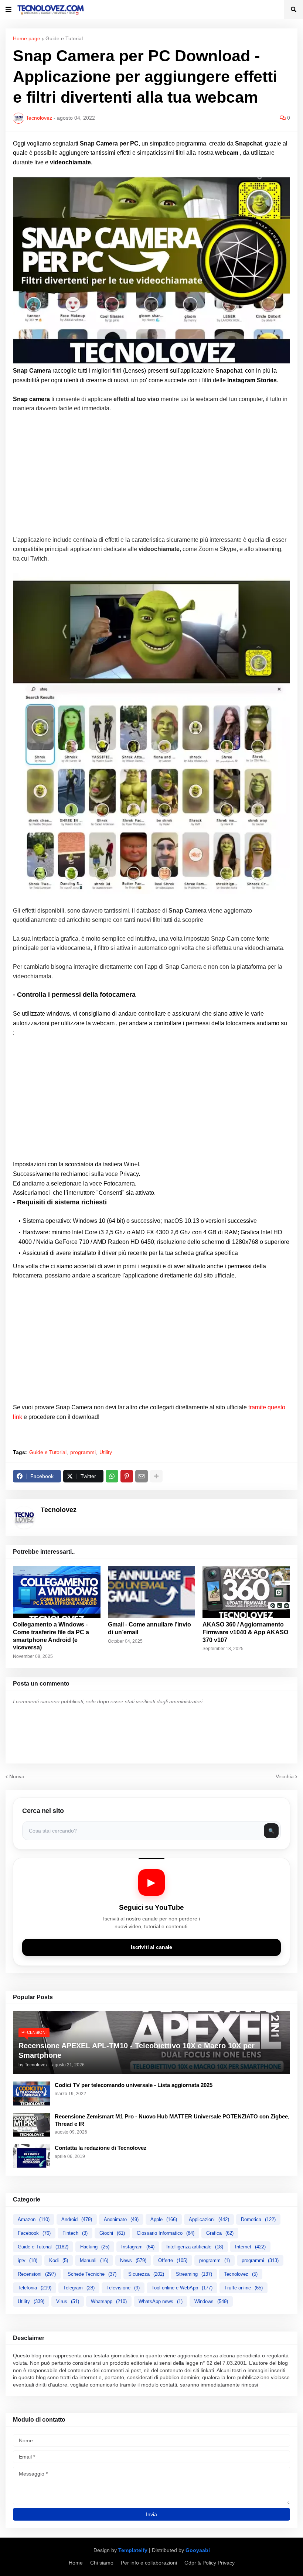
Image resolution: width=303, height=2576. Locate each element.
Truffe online (244, 2288)
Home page (27, 38)
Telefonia (35, 2288)
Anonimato (121, 2219)
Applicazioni (209, 2219)
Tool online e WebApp (182, 2288)
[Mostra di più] (156, 1476)
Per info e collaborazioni (149, 2563)
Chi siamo (102, 2563)
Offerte (173, 2260)
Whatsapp (109, 2301)
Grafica (220, 2233)
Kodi (59, 2260)
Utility (106, 1452)
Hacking (95, 2247)
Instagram (138, 2247)
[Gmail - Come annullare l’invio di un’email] (152, 1592)
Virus (68, 2301)
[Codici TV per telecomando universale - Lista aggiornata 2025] (31, 2093)
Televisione (123, 2288)
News (133, 2260)
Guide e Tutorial (64, 38)
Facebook (34, 2233)
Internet (250, 2247)
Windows (211, 2301)
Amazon (34, 2219)
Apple (164, 2219)
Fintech (75, 2233)
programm (215, 2260)
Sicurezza (146, 2274)
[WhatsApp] (112, 1476)
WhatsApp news (161, 2301)
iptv (28, 2260)
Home (76, 2563)
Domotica (258, 2219)
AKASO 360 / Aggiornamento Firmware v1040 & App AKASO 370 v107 (245, 1632)
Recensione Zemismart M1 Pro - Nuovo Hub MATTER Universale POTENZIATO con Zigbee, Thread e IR (172, 2120)
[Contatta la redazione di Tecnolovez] (31, 2156)
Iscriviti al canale (151, 1947)
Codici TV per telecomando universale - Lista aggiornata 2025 (134, 2085)
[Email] (142, 1476)
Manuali (94, 2260)
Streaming (194, 2274)
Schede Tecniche (92, 2274)
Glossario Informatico (166, 2233)
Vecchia (285, 1776)
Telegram (79, 2288)
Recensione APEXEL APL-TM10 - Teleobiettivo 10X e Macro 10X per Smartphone (137, 2050)
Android (77, 2219)
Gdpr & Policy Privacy (210, 2563)
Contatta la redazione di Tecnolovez (101, 2148)
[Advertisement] (151, 474)
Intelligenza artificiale (195, 2247)
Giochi (112, 2233)
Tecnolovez (241, 2274)
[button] (8, 10)
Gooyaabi (198, 2550)
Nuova (17, 1776)
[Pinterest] (127, 1476)
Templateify (133, 2550)
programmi (83, 1452)
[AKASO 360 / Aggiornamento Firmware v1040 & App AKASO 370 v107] (246, 1592)
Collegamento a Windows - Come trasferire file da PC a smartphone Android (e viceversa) (51, 1636)
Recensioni (37, 2274)
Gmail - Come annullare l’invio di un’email (149, 1628)
